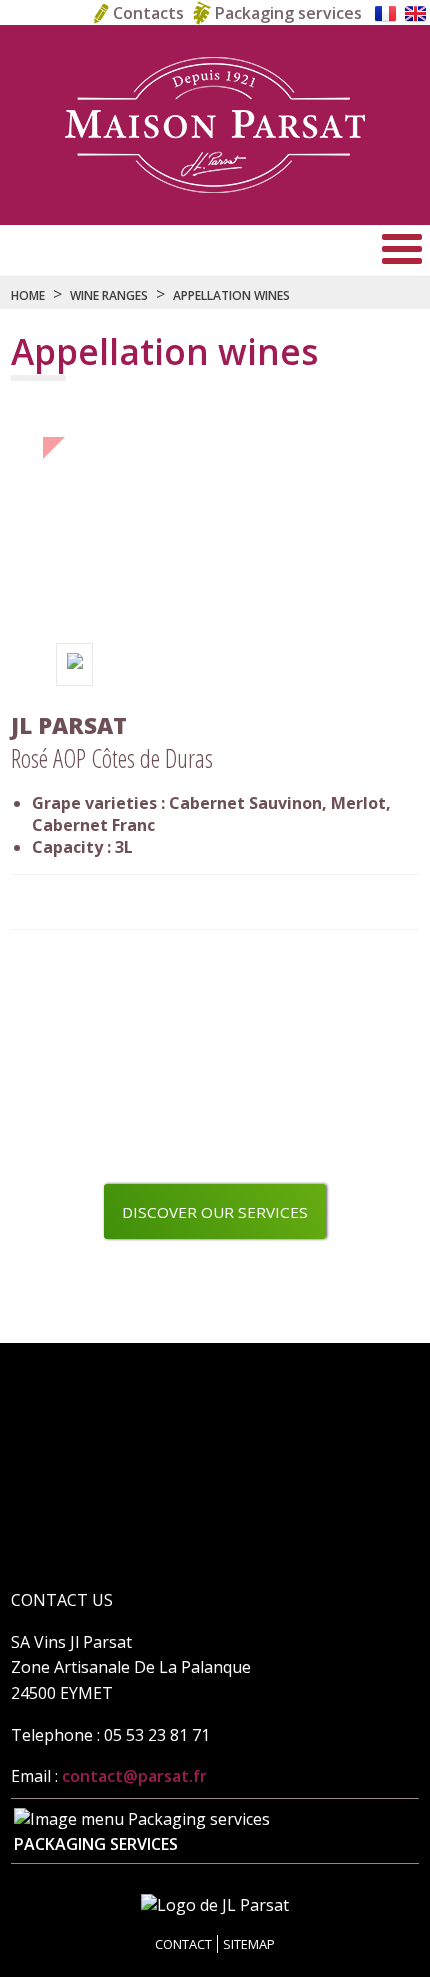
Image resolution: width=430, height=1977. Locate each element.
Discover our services (215, 1212)
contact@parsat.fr (134, 1776)
